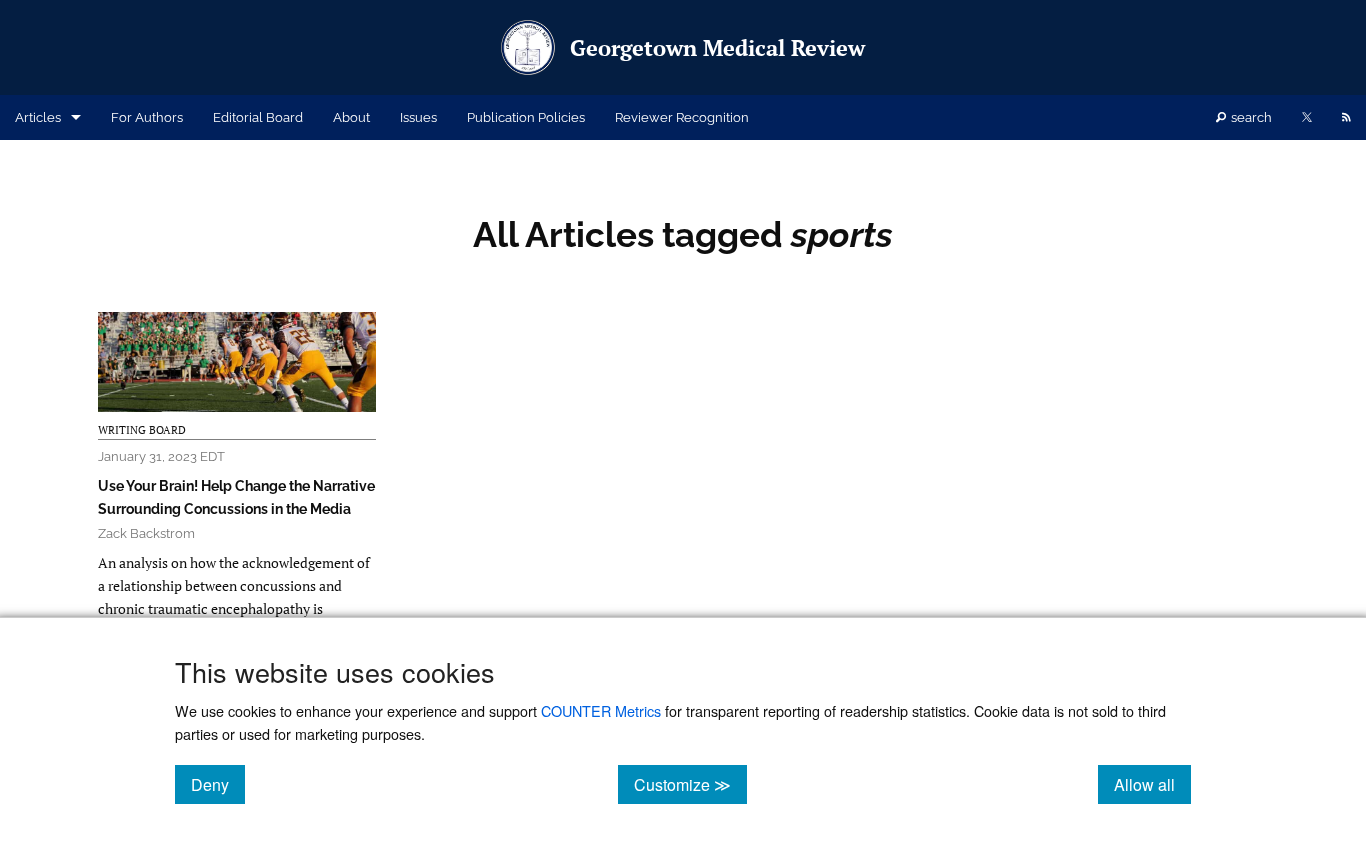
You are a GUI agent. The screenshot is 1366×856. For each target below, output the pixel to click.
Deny (218, 784)
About (351, 117)
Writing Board (142, 430)
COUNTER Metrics (601, 710)
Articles (38, 117)
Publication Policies (526, 117)
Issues (418, 117)
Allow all (1152, 784)
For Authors (147, 117)
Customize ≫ (690, 784)
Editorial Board (258, 117)
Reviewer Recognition (682, 117)
